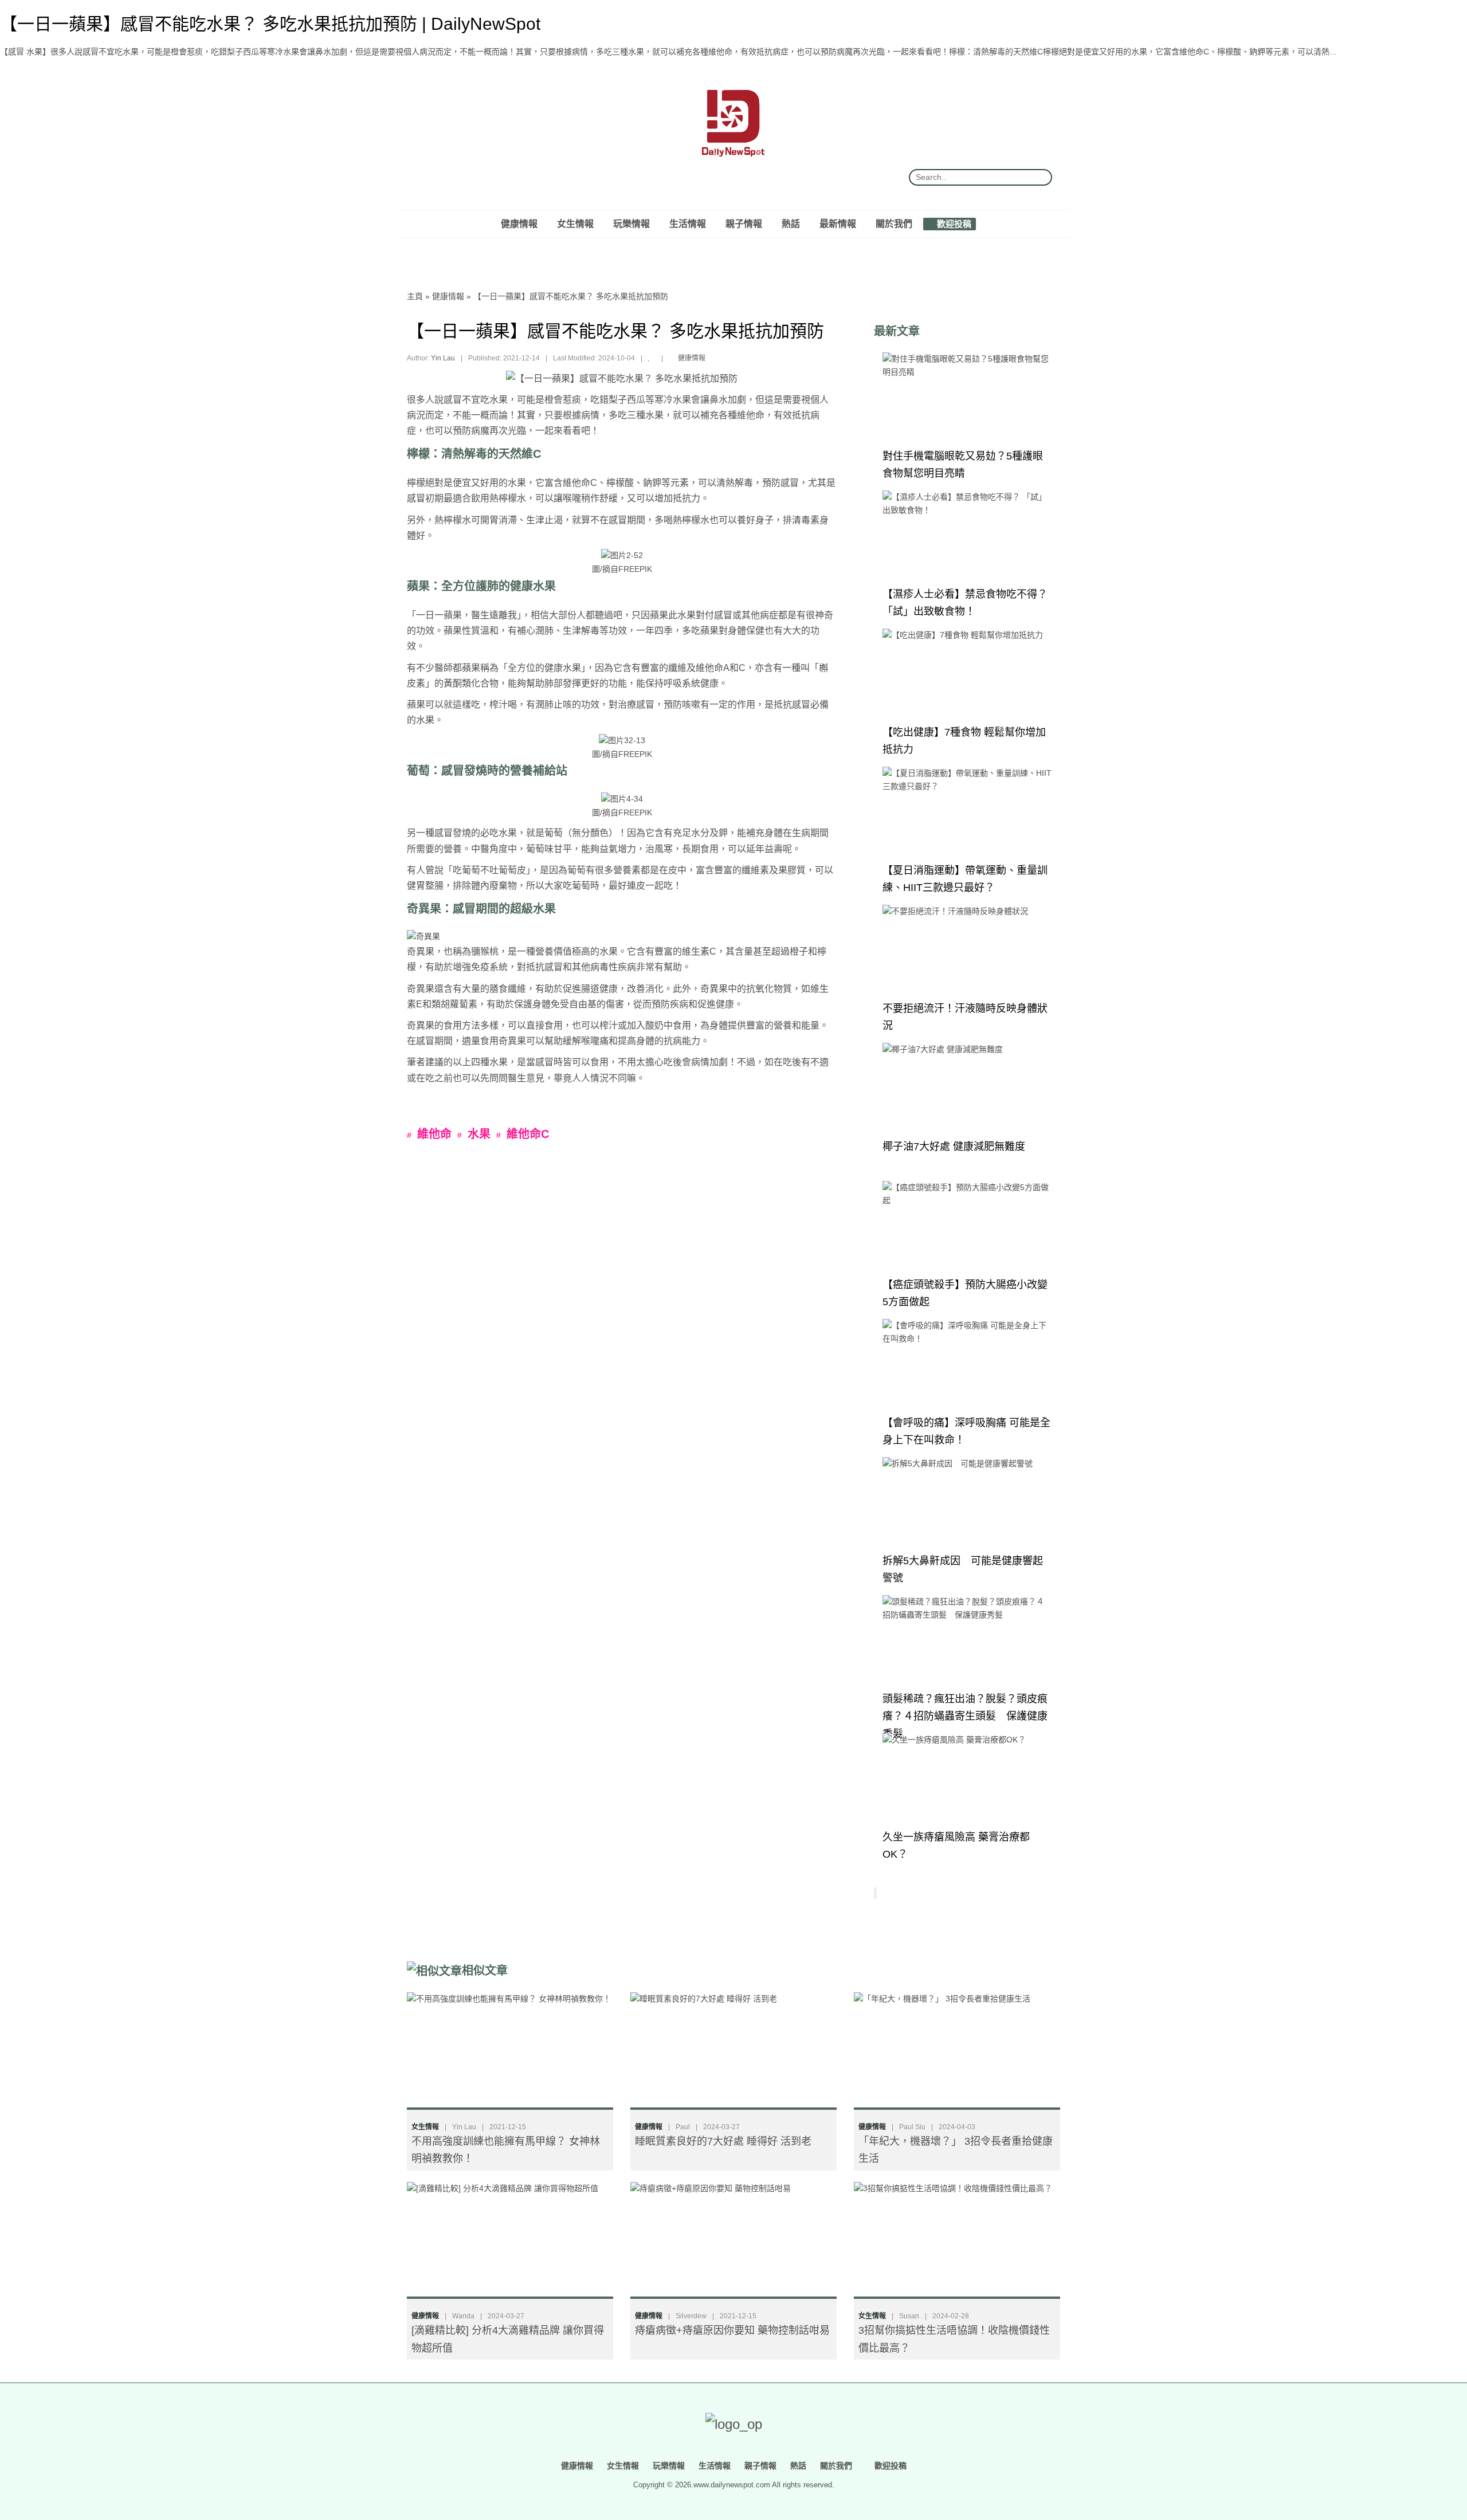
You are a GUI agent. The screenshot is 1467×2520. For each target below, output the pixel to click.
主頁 (415, 296)
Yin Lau (443, 358)
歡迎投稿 (953, 223)
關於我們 (894, 223)
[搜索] (1039, 177)
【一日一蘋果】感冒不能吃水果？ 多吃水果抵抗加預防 (571, 296)
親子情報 (744, 223)
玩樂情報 (631, 223)
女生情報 (575, 223)
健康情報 (519, 223)
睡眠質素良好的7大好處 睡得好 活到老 (723, 2141)
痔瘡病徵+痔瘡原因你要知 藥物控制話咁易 (732, 2330)
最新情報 (838, 223)
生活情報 (688, 223)
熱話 (791, 223)
